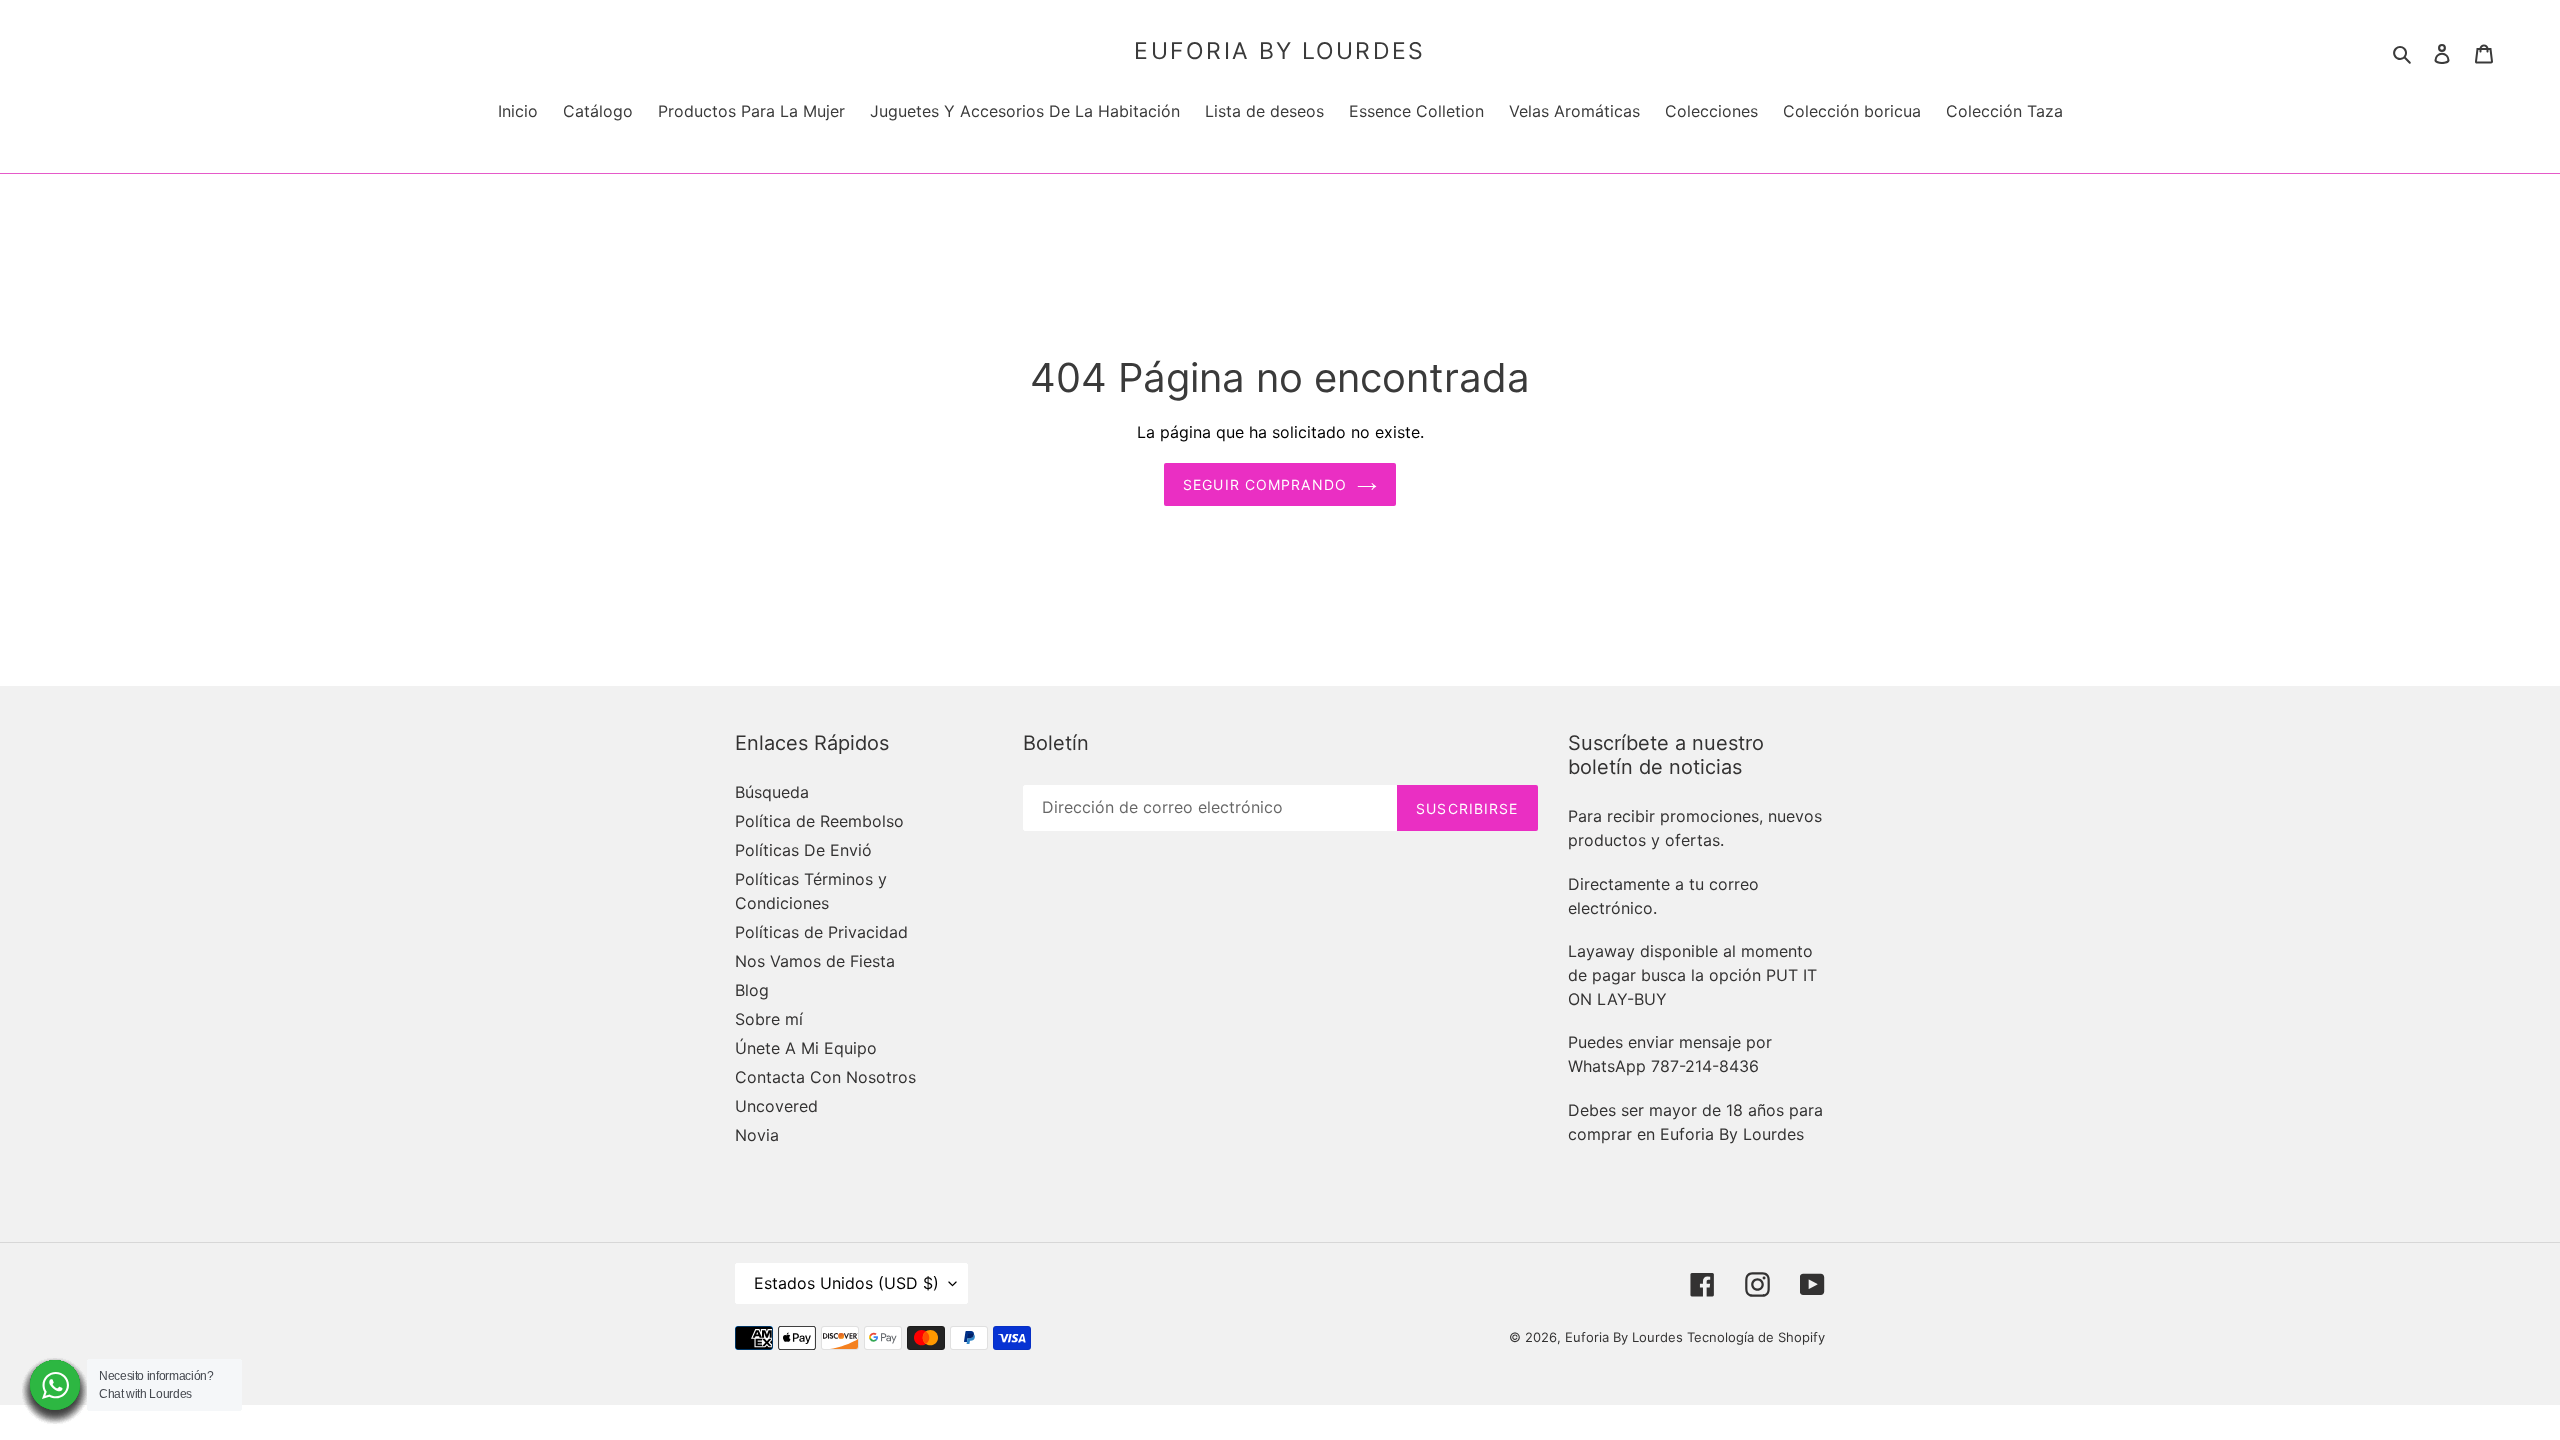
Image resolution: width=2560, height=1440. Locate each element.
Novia (757, 1135)
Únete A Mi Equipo (806, 1048)
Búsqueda (772, 792)
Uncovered (776, 1106)
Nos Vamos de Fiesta (815, 961)
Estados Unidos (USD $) (846, 1283)
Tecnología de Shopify (1756, 1337)
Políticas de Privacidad (821, 932)
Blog (752, 990)
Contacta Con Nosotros (825, 1077)
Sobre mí (769, 1019)
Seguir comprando (1265, 484)
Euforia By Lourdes (1279, 51)
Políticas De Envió (803, 850)
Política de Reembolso (819, 821)
